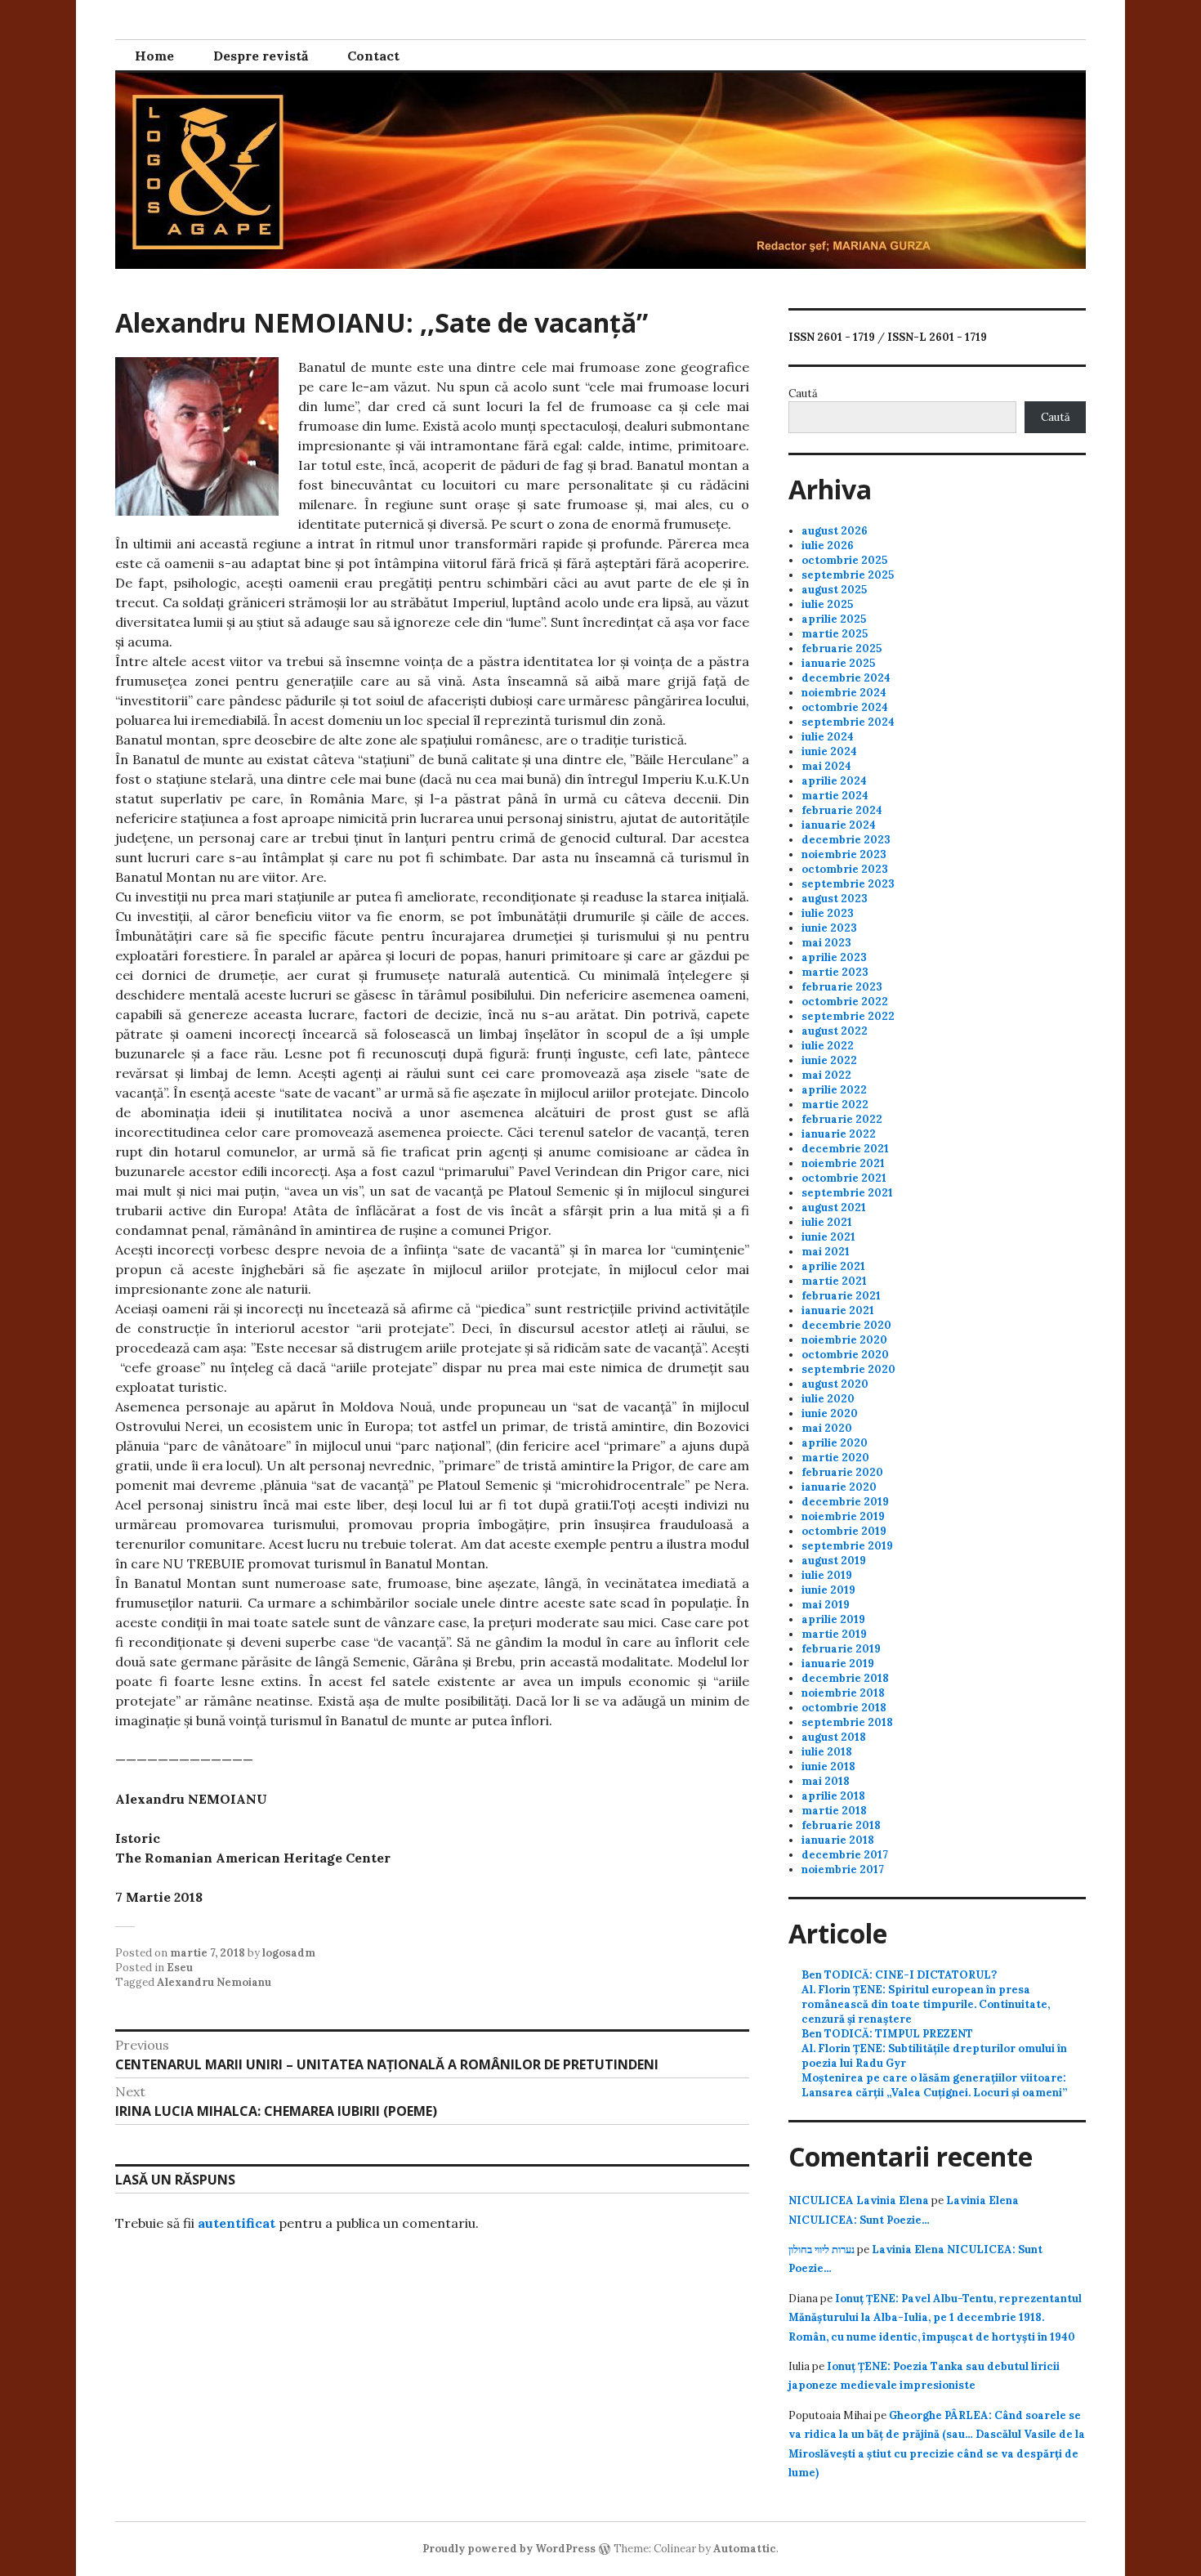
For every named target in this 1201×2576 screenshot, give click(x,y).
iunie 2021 (828, 1237)
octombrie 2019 (844, 1531)
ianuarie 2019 (838, 1664)
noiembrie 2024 (844, 693)
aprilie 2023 (834, 957)
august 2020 (835, 1384)
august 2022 (835, 1031)
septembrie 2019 (847, 1546)
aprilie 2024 (834, 781)
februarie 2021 (841, 1296)
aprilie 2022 (834, 1090)
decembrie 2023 (846, 840)
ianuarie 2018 (838, 1840)
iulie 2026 (828, 546)
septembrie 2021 (847, 1193)
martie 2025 (835, 634)
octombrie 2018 (844, 1708)
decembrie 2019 (845, 1502)
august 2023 (835, 899)
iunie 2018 (828, 1767)
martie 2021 (834, 1281)
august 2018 (834, 1737)
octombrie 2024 (845, 707)
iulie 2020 (828, 1399)
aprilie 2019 (833, 1619)
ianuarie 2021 (838, 1310)
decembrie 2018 (845, 1678)
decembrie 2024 (846, 678)
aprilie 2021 (833, 1266)
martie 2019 (834, 1634)
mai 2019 (826, 1605)
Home (154, 56)
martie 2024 (835, 796)
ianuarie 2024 (839, 825)
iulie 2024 (828, 737)
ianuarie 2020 (839, 1487)
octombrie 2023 (845, 869)
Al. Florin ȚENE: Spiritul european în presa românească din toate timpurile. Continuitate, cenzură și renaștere (926, 2004)
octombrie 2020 (845, 1355)
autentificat (237, 2223)
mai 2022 (826, 1075)
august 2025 (834, 590)
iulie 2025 (827, 604)
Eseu (180, 1968)
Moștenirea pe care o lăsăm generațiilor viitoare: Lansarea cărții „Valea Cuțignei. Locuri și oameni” (934, 2085)
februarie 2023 (842, 987)
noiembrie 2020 (844, 1340)
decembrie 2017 (845, 1855)
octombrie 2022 (845, 1002)
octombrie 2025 (844, 560)
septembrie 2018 (847, 1722)
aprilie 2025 (834, 619)
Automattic (745, 2549)
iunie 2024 (829, 751)
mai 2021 (826, 1252)
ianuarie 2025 (838, 663)
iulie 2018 (827, 1752)
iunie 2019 (828, 1590)
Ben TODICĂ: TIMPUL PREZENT (887, 2034)
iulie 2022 (828, 1046)
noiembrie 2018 (843, 1693)
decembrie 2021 (845, 1149)
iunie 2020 (830, 1413)
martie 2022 (835, 1105)
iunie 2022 (829, 1060)
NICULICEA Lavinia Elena (859, 2200)
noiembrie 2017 (843, 1869)
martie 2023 (835, 972)
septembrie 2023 (848, 884)
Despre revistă (261, 56)
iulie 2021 (827, 1222)
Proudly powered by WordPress (509, 2549)
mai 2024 (826, 766)
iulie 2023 (828, 913)
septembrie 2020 (848, 1369)
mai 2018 (826, 1781)
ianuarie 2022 (839, 1134)
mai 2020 (827, 1428)
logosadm (289, 1953)
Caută (803, 394)
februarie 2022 (842, 1119)
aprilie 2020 (835, 1443)
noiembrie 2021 (843, 1163)
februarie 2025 (842, 648)
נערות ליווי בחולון (822, 2250)
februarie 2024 (842, 810)
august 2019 (834, 1561)
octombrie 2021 (844, 1178)
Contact (373, 56)
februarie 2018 (841, 1825)
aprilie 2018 (833, 1796)
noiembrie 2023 (844, 854)
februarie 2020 (842, 1472)
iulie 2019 (827, 1575)
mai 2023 (826, 943)
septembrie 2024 (848, 722)
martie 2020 (835, 1458)
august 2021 (834, 1207)
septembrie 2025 (848, 575)
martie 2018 (834, 1811)
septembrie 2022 (848, 1016)
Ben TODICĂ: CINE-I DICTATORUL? (899, 1975)
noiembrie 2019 (843, 1516)
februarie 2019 (841, 1649)
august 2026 (835, 531)
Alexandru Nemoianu (214, 1982)
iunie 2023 (829, 928)
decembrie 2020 (846, 1325)
